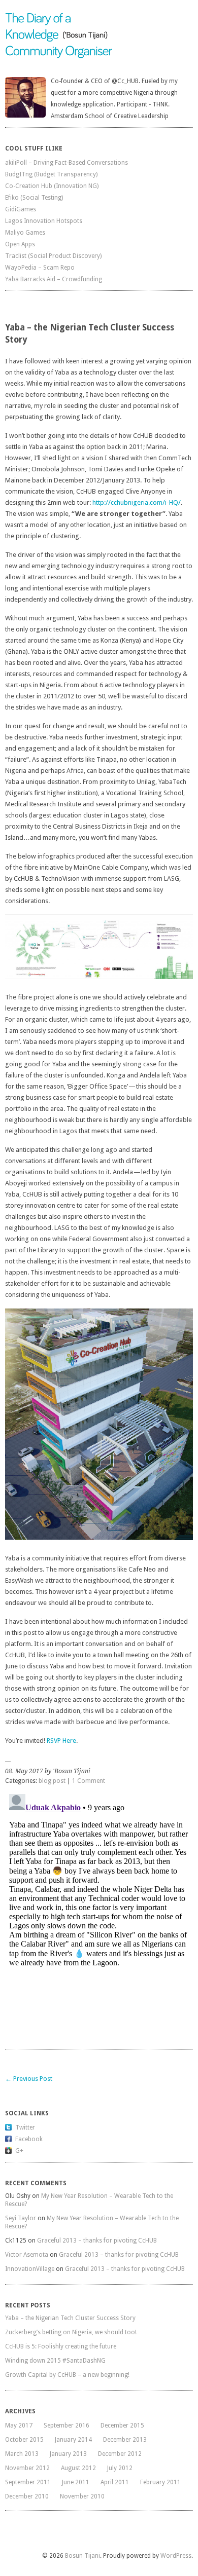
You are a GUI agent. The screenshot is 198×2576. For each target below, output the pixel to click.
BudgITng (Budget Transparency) (51, 174)
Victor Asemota (27, 2255)
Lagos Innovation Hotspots (44, 221)
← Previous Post (29, 2079)
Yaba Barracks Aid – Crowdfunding (54, 279)
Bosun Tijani (82, 2556)
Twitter (25, 2127)
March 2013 (22, 2454)
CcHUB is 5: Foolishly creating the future (61, 2346)
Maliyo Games (25, 233)
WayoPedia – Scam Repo (40, 268)
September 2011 (28, 2482)
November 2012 (27, 2468)
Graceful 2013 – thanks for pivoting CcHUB (97, 2241)
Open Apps (20, 244)
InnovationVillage (30, 2269)
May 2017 (19, 2425)
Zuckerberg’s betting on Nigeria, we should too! (71, 2332)
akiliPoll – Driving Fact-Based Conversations (67, 163)
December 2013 (125, 2440)
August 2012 (78, 2468)
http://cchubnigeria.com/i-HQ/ (137, 502)
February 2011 (160, 2482)
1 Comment (89, 1781)
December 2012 (120, 2454)
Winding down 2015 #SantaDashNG (55, 2361)
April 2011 (115, 2482)
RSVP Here (61, 1741)
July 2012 (120, 2468)
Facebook (29, 2139)
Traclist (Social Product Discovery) (53, 256)
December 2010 (27, 2496)
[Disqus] (99, 1917)
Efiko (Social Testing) (34, 198)
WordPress (176, 2556)
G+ (19, 2151)
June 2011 (76, 2482)
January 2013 (68, 2454)
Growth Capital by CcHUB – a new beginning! (67, 2375)
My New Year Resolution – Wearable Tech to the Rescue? (89, 2200)
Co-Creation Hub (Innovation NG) (52, 186)
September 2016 (67, 2425)
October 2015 (24, 2440)
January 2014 (73, 2440)
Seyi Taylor (21, 2218)
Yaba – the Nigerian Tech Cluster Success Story (70, 2318)
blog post (52, 1781)
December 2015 (122, 2425)
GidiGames (21, 209)
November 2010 (82, 2496)
